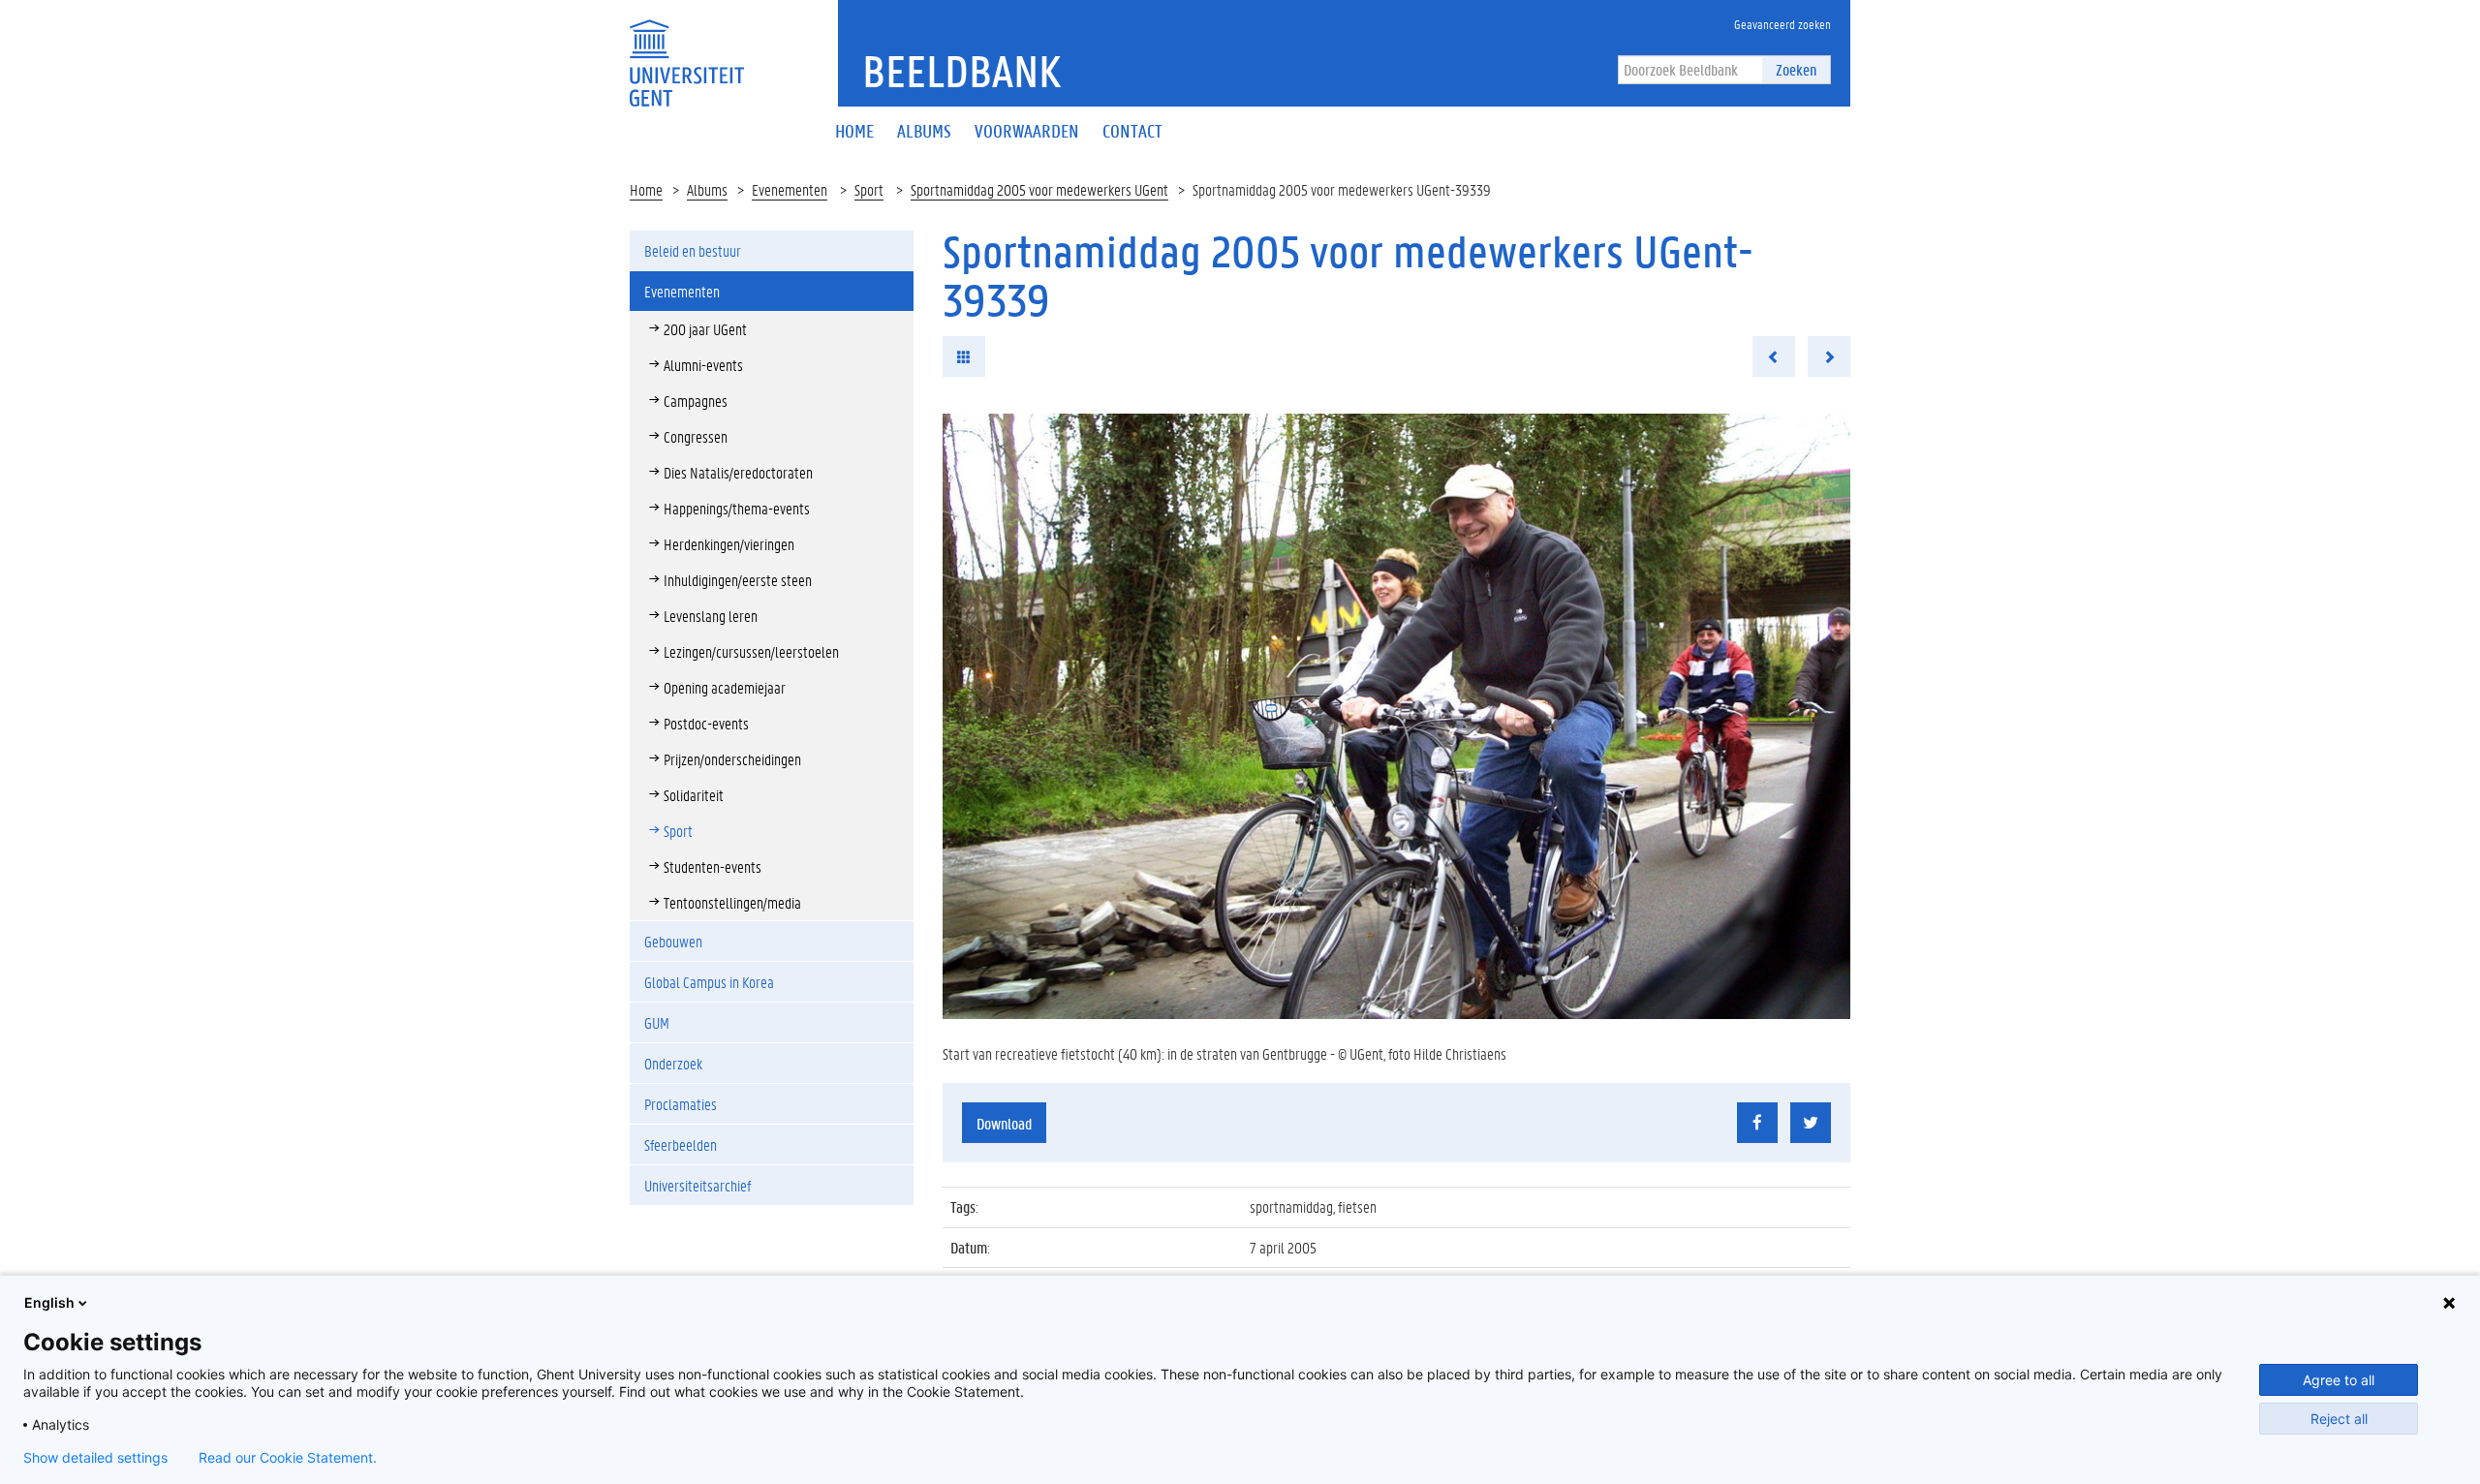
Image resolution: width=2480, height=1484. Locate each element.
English (49, 1302)
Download (1004, 1123)
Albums (707, 189)
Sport (869, 189)
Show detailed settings (95, 1458)
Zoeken (1796, 69)
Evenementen (790, 189)
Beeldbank (961, 71)
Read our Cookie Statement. (288, 1458)
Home (646, 189)
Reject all (2339, 1419)
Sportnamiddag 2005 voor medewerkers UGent (1039, 189)
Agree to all (2339, 1380)
